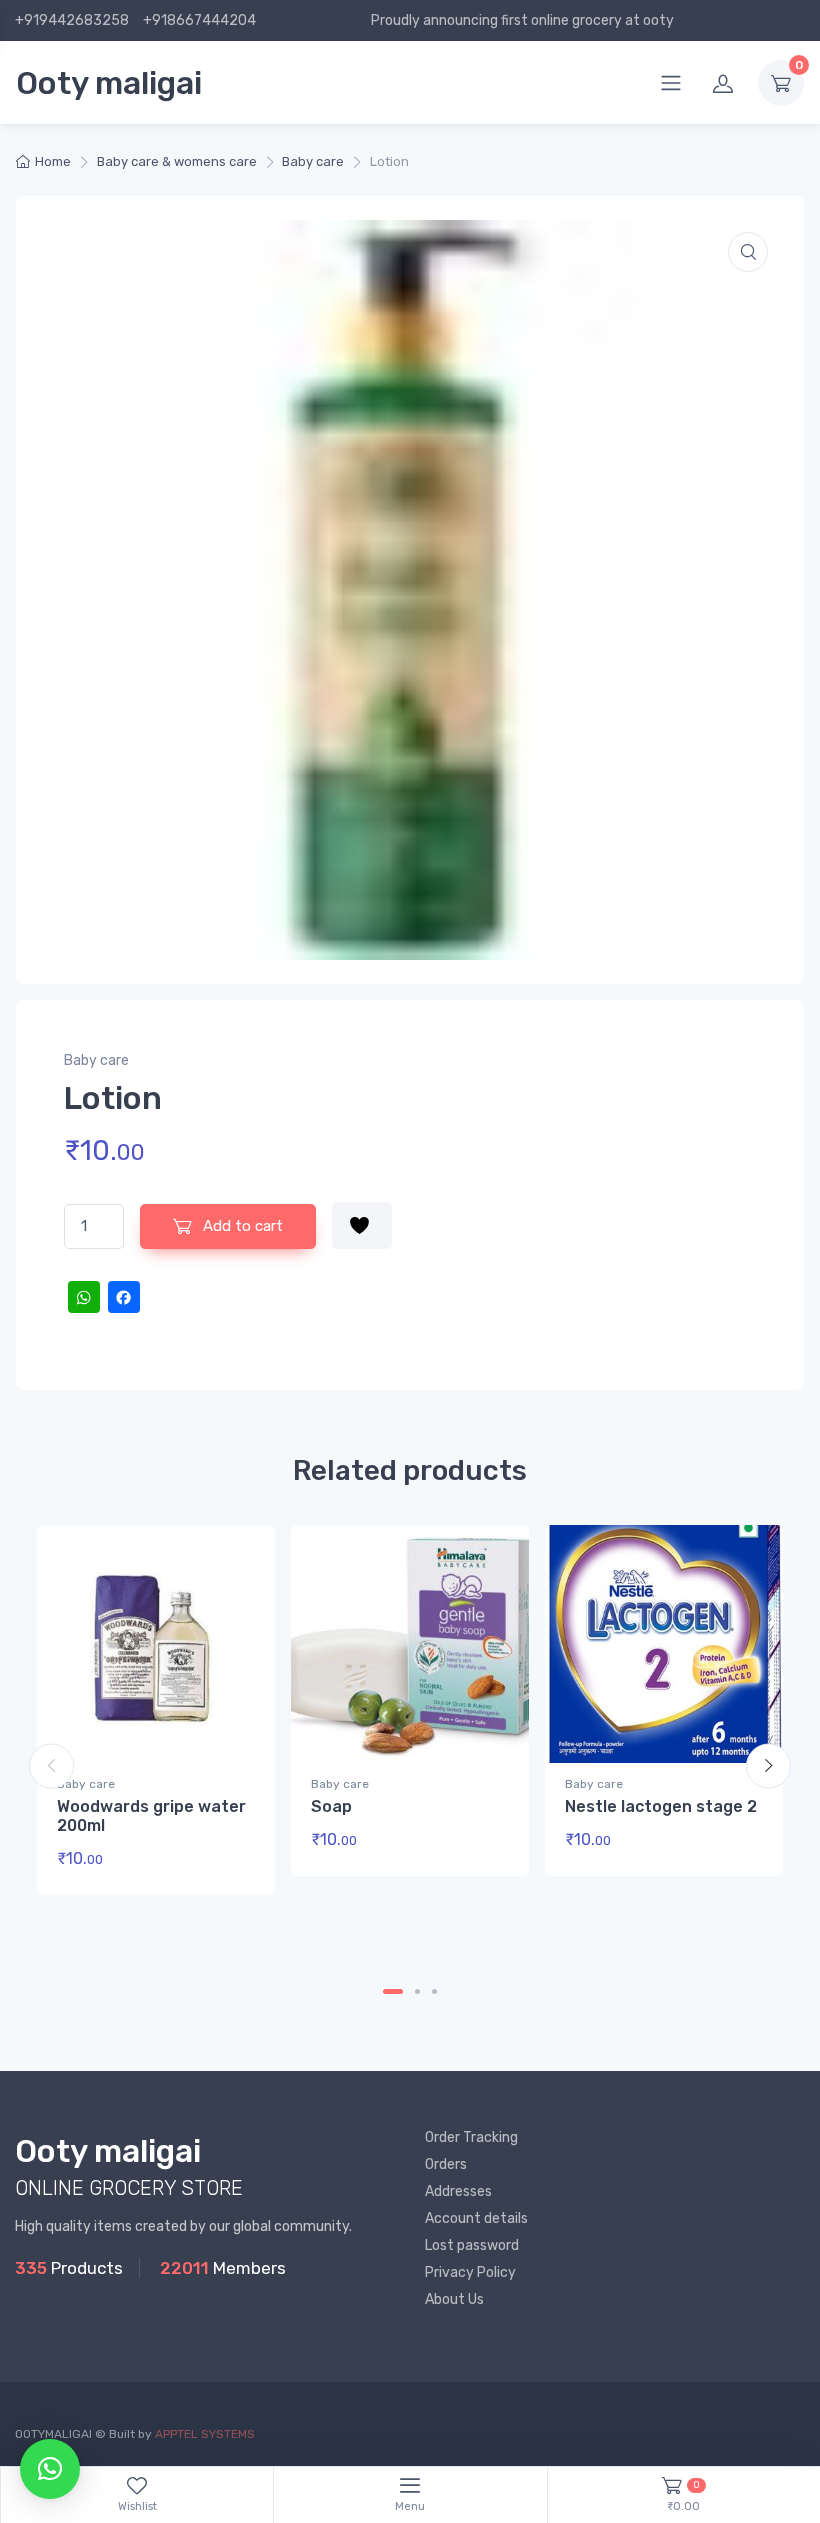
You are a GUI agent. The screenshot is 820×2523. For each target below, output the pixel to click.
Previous (51, 1765)
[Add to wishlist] (362, 1225)
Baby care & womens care (177, 161)
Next (768, 1765)
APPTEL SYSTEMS (205, 2434)
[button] (748, 252)
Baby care (313, 161)
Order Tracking (471, 2137)
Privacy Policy (470, 2272)
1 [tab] (393, 1991)
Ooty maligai (109, 83)
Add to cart (241, 1226)
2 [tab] (417, 1991)
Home (53, 161)
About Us (454, 2299)
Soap (331, 1806)
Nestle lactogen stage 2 (661, 1806)
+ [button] (221, 1865)
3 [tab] (434, 1991)
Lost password (472, 2245)
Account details (476, 2218)
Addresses (458, 2191)
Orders (446, 2164)
